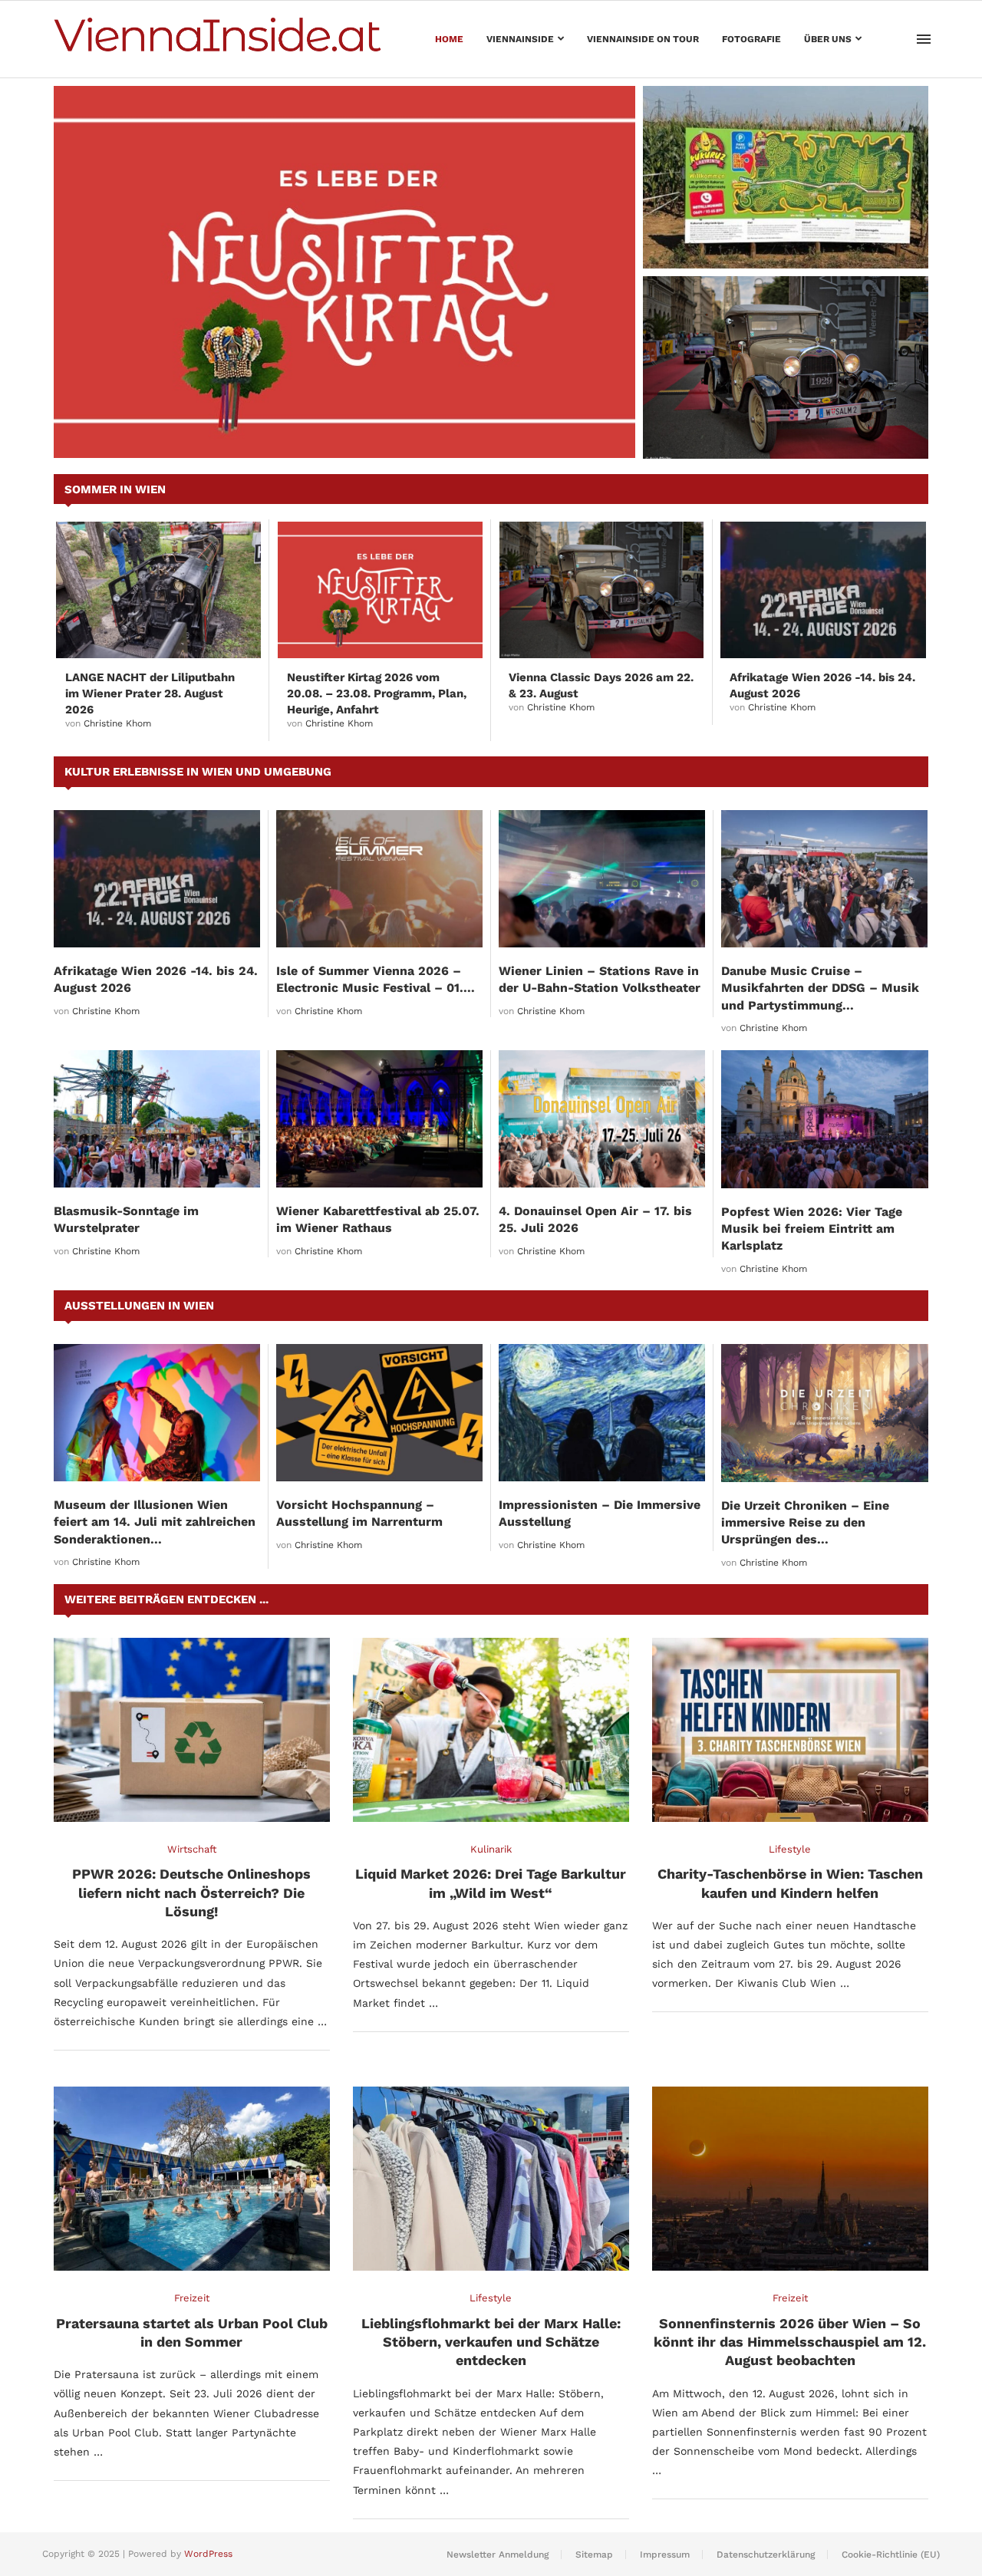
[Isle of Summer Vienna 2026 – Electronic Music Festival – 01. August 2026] (379, 879)
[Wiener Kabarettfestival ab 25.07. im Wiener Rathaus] (379, 1119)
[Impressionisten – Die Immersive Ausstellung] (602, 1413)
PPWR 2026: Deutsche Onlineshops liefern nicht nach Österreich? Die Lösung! (191, 1892)
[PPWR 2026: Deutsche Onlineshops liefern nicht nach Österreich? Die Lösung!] (192, 1730)
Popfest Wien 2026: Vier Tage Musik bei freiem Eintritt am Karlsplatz (812, 1229)
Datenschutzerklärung (766, 2555)
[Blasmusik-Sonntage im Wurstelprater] (157, 1119)
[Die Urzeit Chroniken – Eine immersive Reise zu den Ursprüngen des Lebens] (825, 1413)
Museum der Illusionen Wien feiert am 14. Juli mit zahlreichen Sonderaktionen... (155, 1522)
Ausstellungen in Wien (139, 1306)
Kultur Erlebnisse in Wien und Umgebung (198, 772)
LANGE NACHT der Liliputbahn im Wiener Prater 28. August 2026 (150, 693)
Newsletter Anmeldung (498, 2555)
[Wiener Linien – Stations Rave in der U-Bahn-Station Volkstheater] (602, 879)
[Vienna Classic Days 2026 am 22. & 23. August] (786, 367)
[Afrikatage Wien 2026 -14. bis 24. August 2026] (823, 590)
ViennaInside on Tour (643, 39)
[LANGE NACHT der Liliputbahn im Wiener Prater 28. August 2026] (158, 590)
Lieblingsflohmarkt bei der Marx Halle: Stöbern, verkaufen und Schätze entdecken (491, 2342)
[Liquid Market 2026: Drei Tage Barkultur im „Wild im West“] (491, 1730)
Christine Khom (117, 723)
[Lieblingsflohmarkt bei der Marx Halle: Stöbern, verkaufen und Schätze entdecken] (491, 2179)
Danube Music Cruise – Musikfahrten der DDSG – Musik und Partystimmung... (820, 988)
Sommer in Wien (115, 489)
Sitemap (594, 2555)
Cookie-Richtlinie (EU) (891, 2555)
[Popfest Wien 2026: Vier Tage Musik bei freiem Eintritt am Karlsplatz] (825, 1119)
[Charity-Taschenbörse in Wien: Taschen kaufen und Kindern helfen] (790, 1730)
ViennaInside (520, 39)
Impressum (665, 2555)
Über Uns (828, 39)
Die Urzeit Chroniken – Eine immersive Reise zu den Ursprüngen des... (805, 1523)
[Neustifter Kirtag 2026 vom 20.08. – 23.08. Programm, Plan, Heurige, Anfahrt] (344, 272)
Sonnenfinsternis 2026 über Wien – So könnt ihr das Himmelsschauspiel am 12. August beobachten (790, 2342)
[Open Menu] (924, 39)
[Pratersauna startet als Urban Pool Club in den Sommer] (192, 2179)
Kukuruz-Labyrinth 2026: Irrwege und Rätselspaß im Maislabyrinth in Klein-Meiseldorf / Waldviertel (774, 231)
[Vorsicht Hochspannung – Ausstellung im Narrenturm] (379, 1413)
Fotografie (751, 39)
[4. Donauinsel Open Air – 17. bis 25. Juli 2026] (602, 1119)
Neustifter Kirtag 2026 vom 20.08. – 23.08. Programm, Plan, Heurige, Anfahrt (377, 693)
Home (449, 39)
